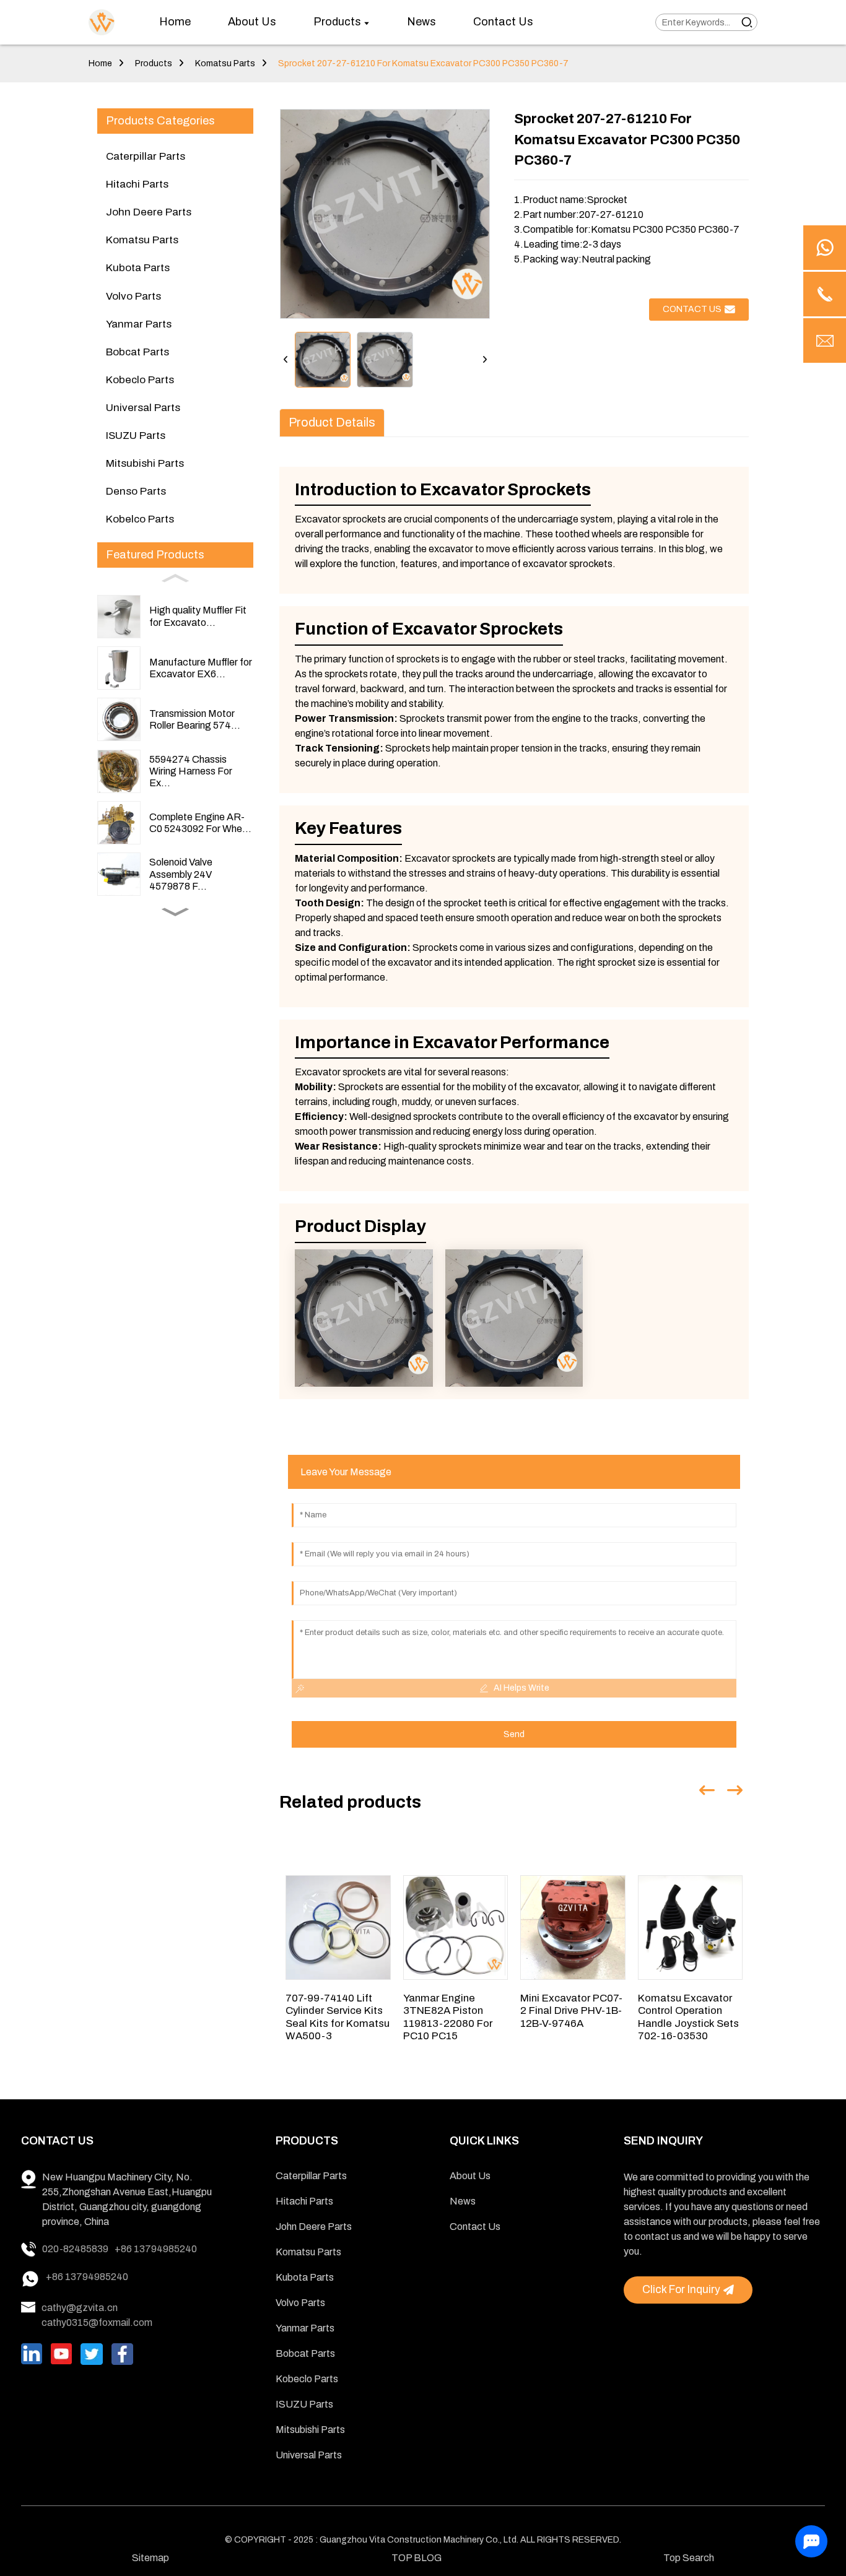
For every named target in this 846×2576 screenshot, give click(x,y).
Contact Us (475, 2227)
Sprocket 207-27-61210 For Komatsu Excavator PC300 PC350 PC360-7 (423, 63)
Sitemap (150, 2558)
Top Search (689, 2558)
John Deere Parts (149, 212)
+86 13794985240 (156, 2249)
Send (514, 1734)
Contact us (692, 309)
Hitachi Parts (137, 184)
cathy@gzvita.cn (80, 2308)
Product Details (332, 423)
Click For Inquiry (681, 2290)
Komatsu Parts (225, 63)
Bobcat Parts (137, 352)
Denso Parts (136, 491)
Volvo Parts (133, 296)
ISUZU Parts (136, 436)
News (463, 2201)
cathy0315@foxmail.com (97, 2322)
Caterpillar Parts (146, 156)
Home (100, 63)
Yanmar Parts (139, 324)
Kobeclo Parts (140, 380)
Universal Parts (143, 408)
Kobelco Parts (140, 519)
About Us (470, 2176)
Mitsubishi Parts (145, 463)
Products (154, 63)
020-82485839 (75, 2249)
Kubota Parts (138, 268)
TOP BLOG (416, 2558)
